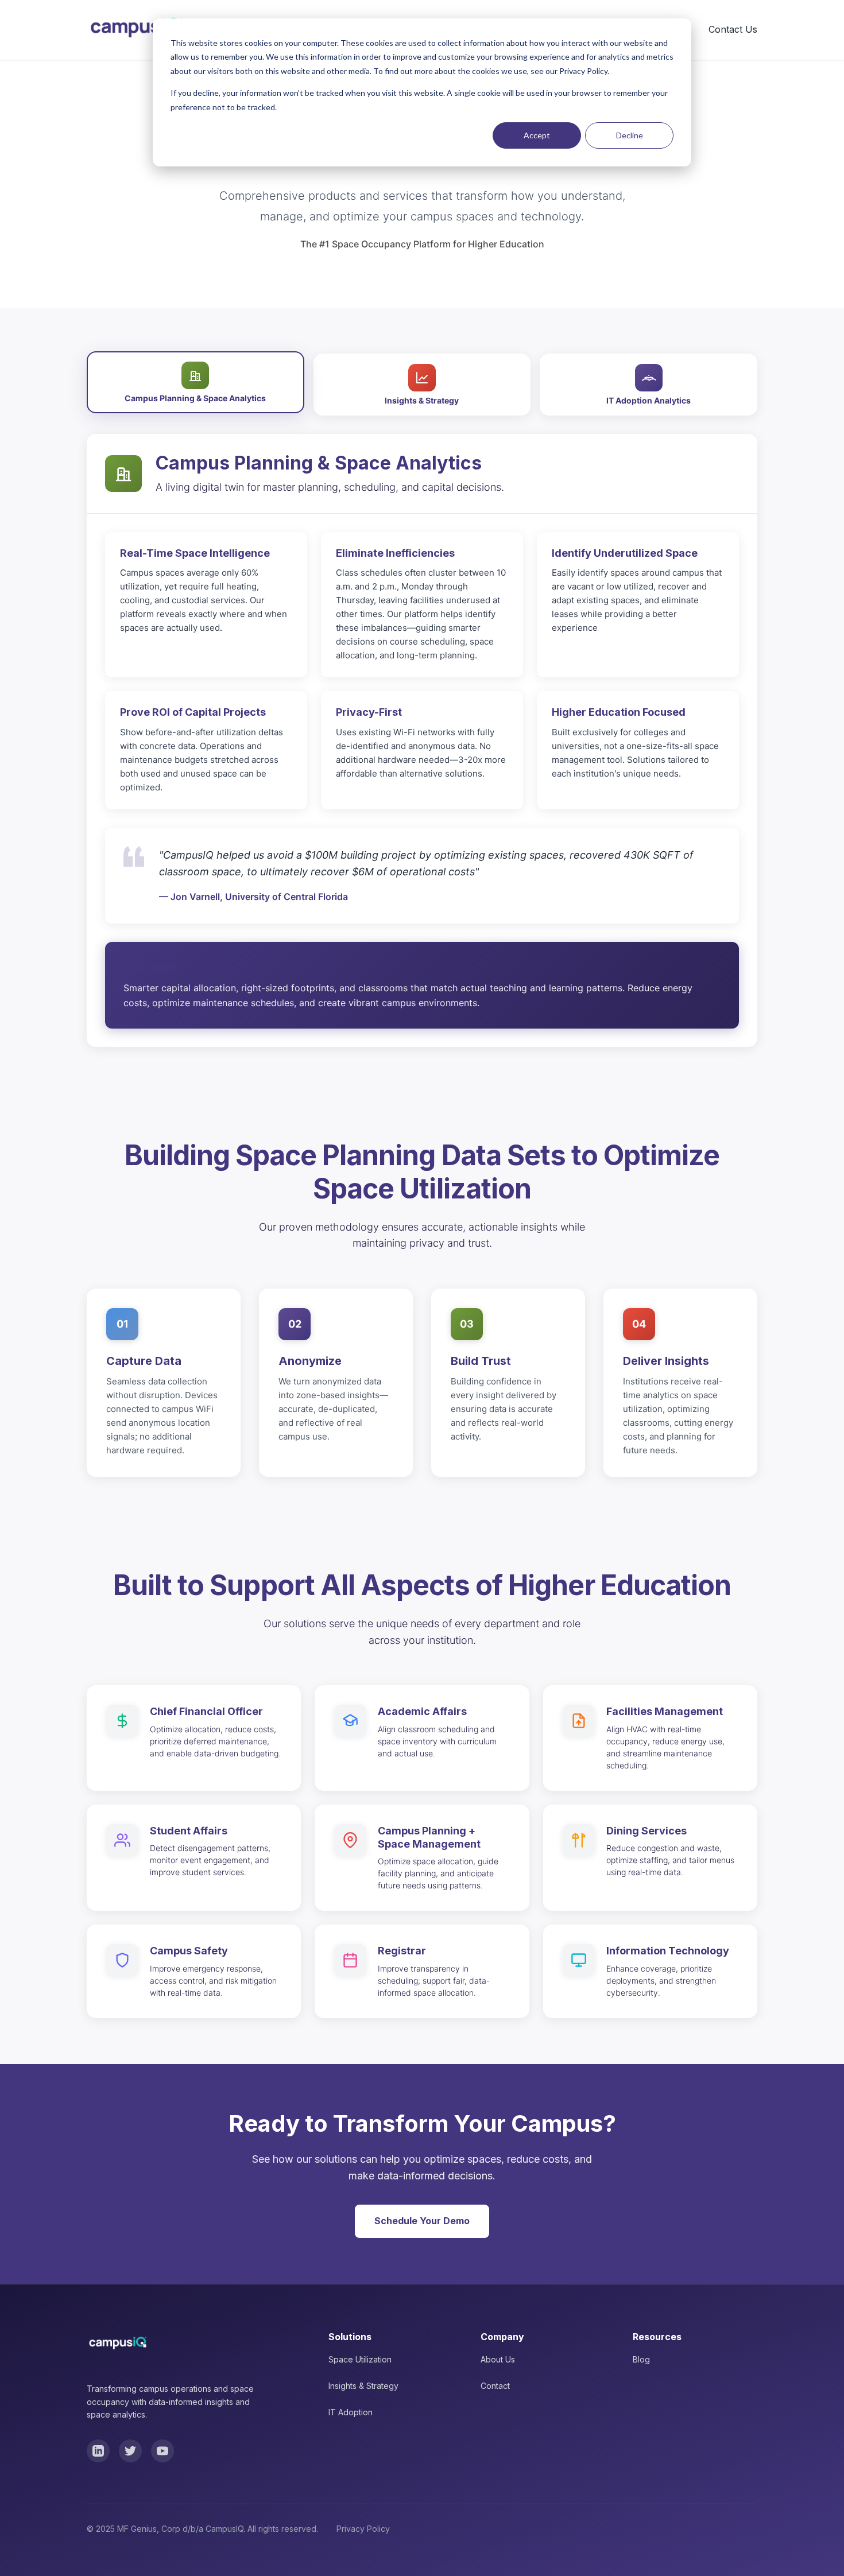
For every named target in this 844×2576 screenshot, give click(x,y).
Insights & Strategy (363, 2386)
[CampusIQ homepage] (136, 30)
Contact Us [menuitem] (733, 29)
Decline (630, 135)
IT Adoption (351, 2412)
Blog (641, 2359)
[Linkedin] (98, 2451)
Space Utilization (360, 2359)
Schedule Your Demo (422, 2221)
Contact (495, 2386)
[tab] (195, 383)
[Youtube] (162, 2451)
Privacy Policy (363, 2529)
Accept (537, 135)
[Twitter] (130, 2451)
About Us (498, 2359)
